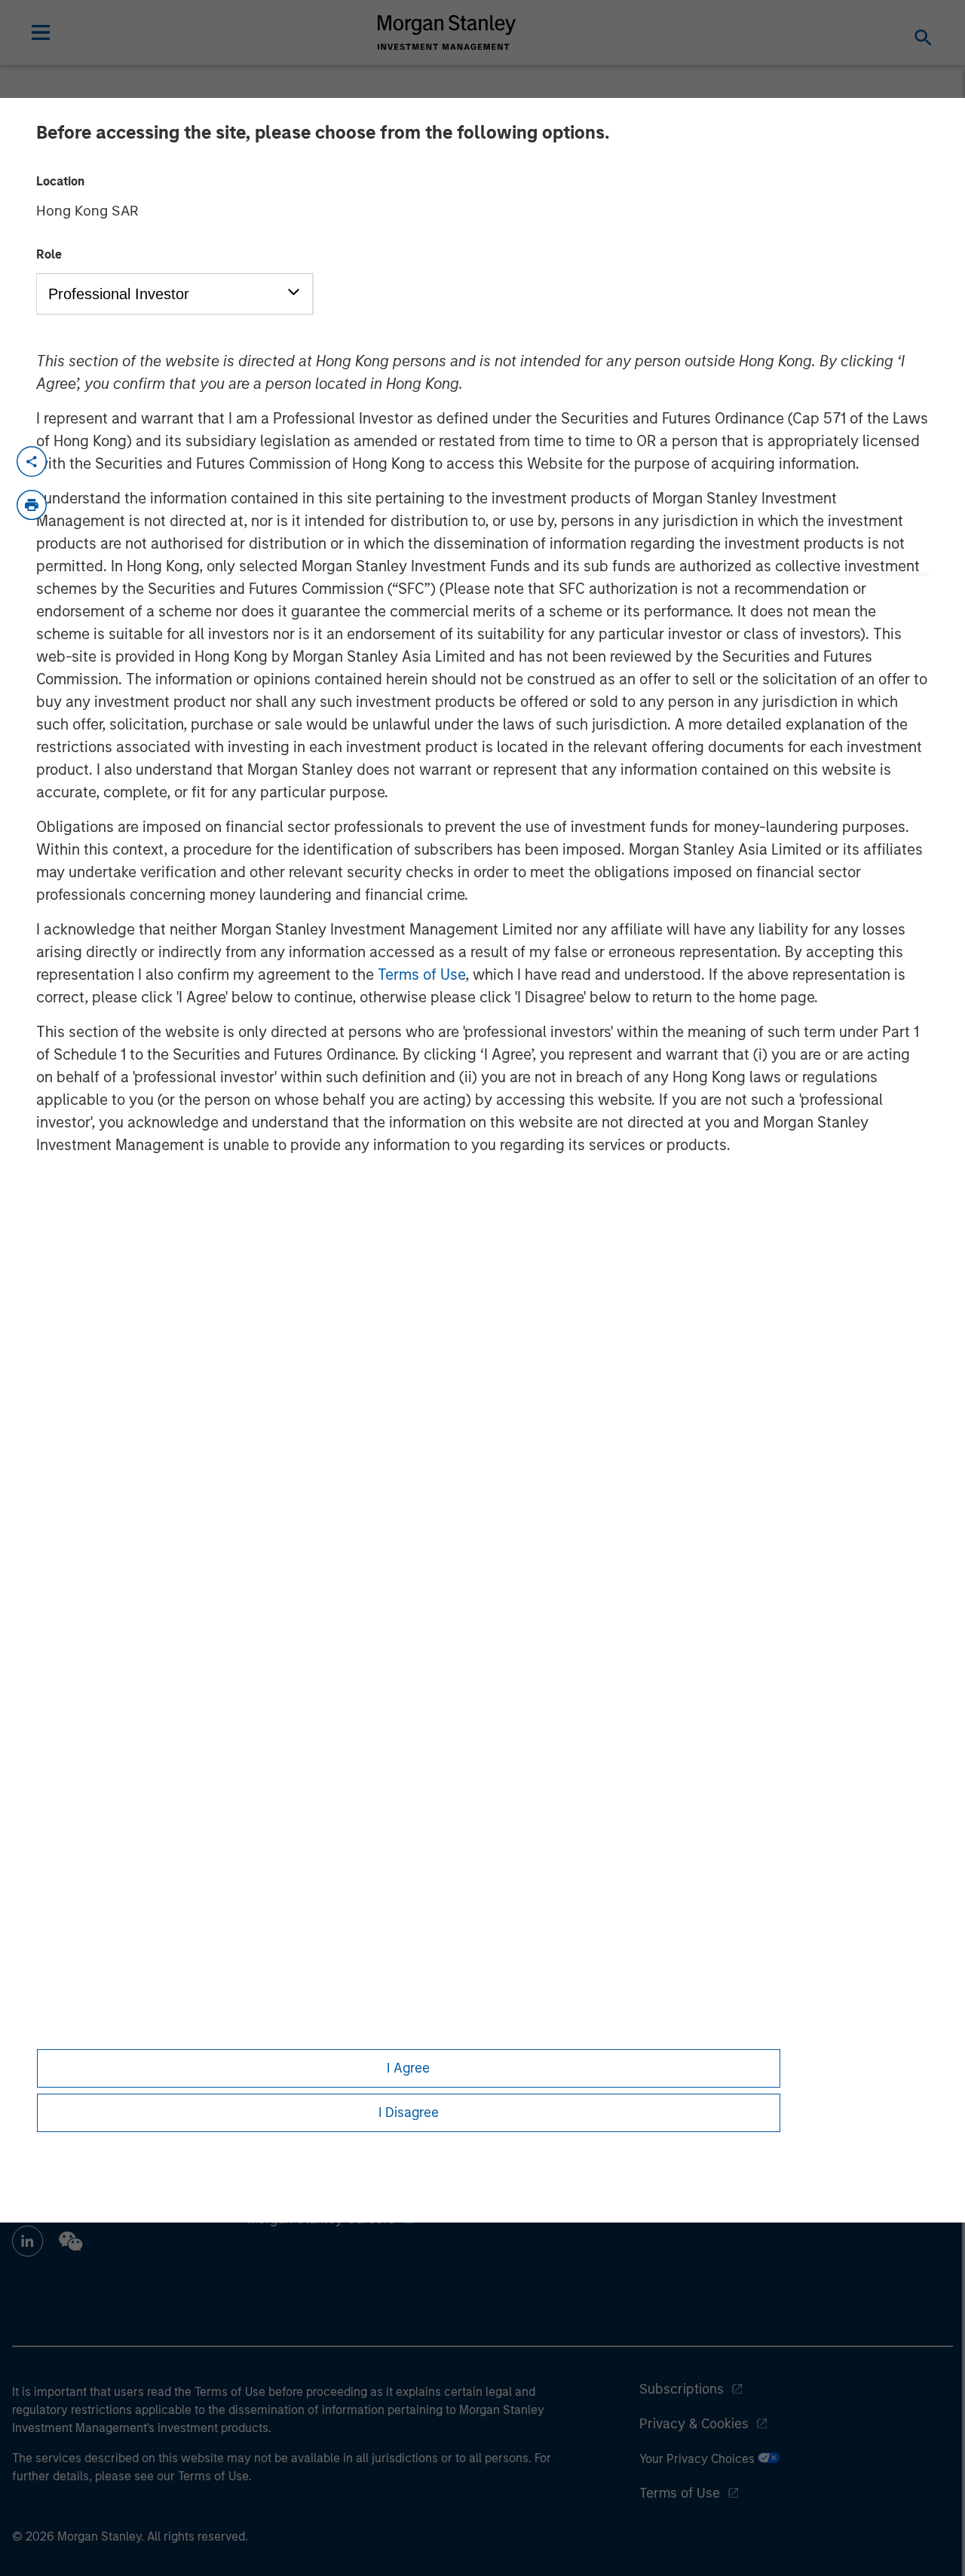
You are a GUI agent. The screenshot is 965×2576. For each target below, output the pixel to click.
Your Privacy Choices (698, 2459)
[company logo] (447, 32)
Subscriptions (682, 2389)
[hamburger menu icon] (41, 32)
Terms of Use (421, 974)
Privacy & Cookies (694, 2424)
